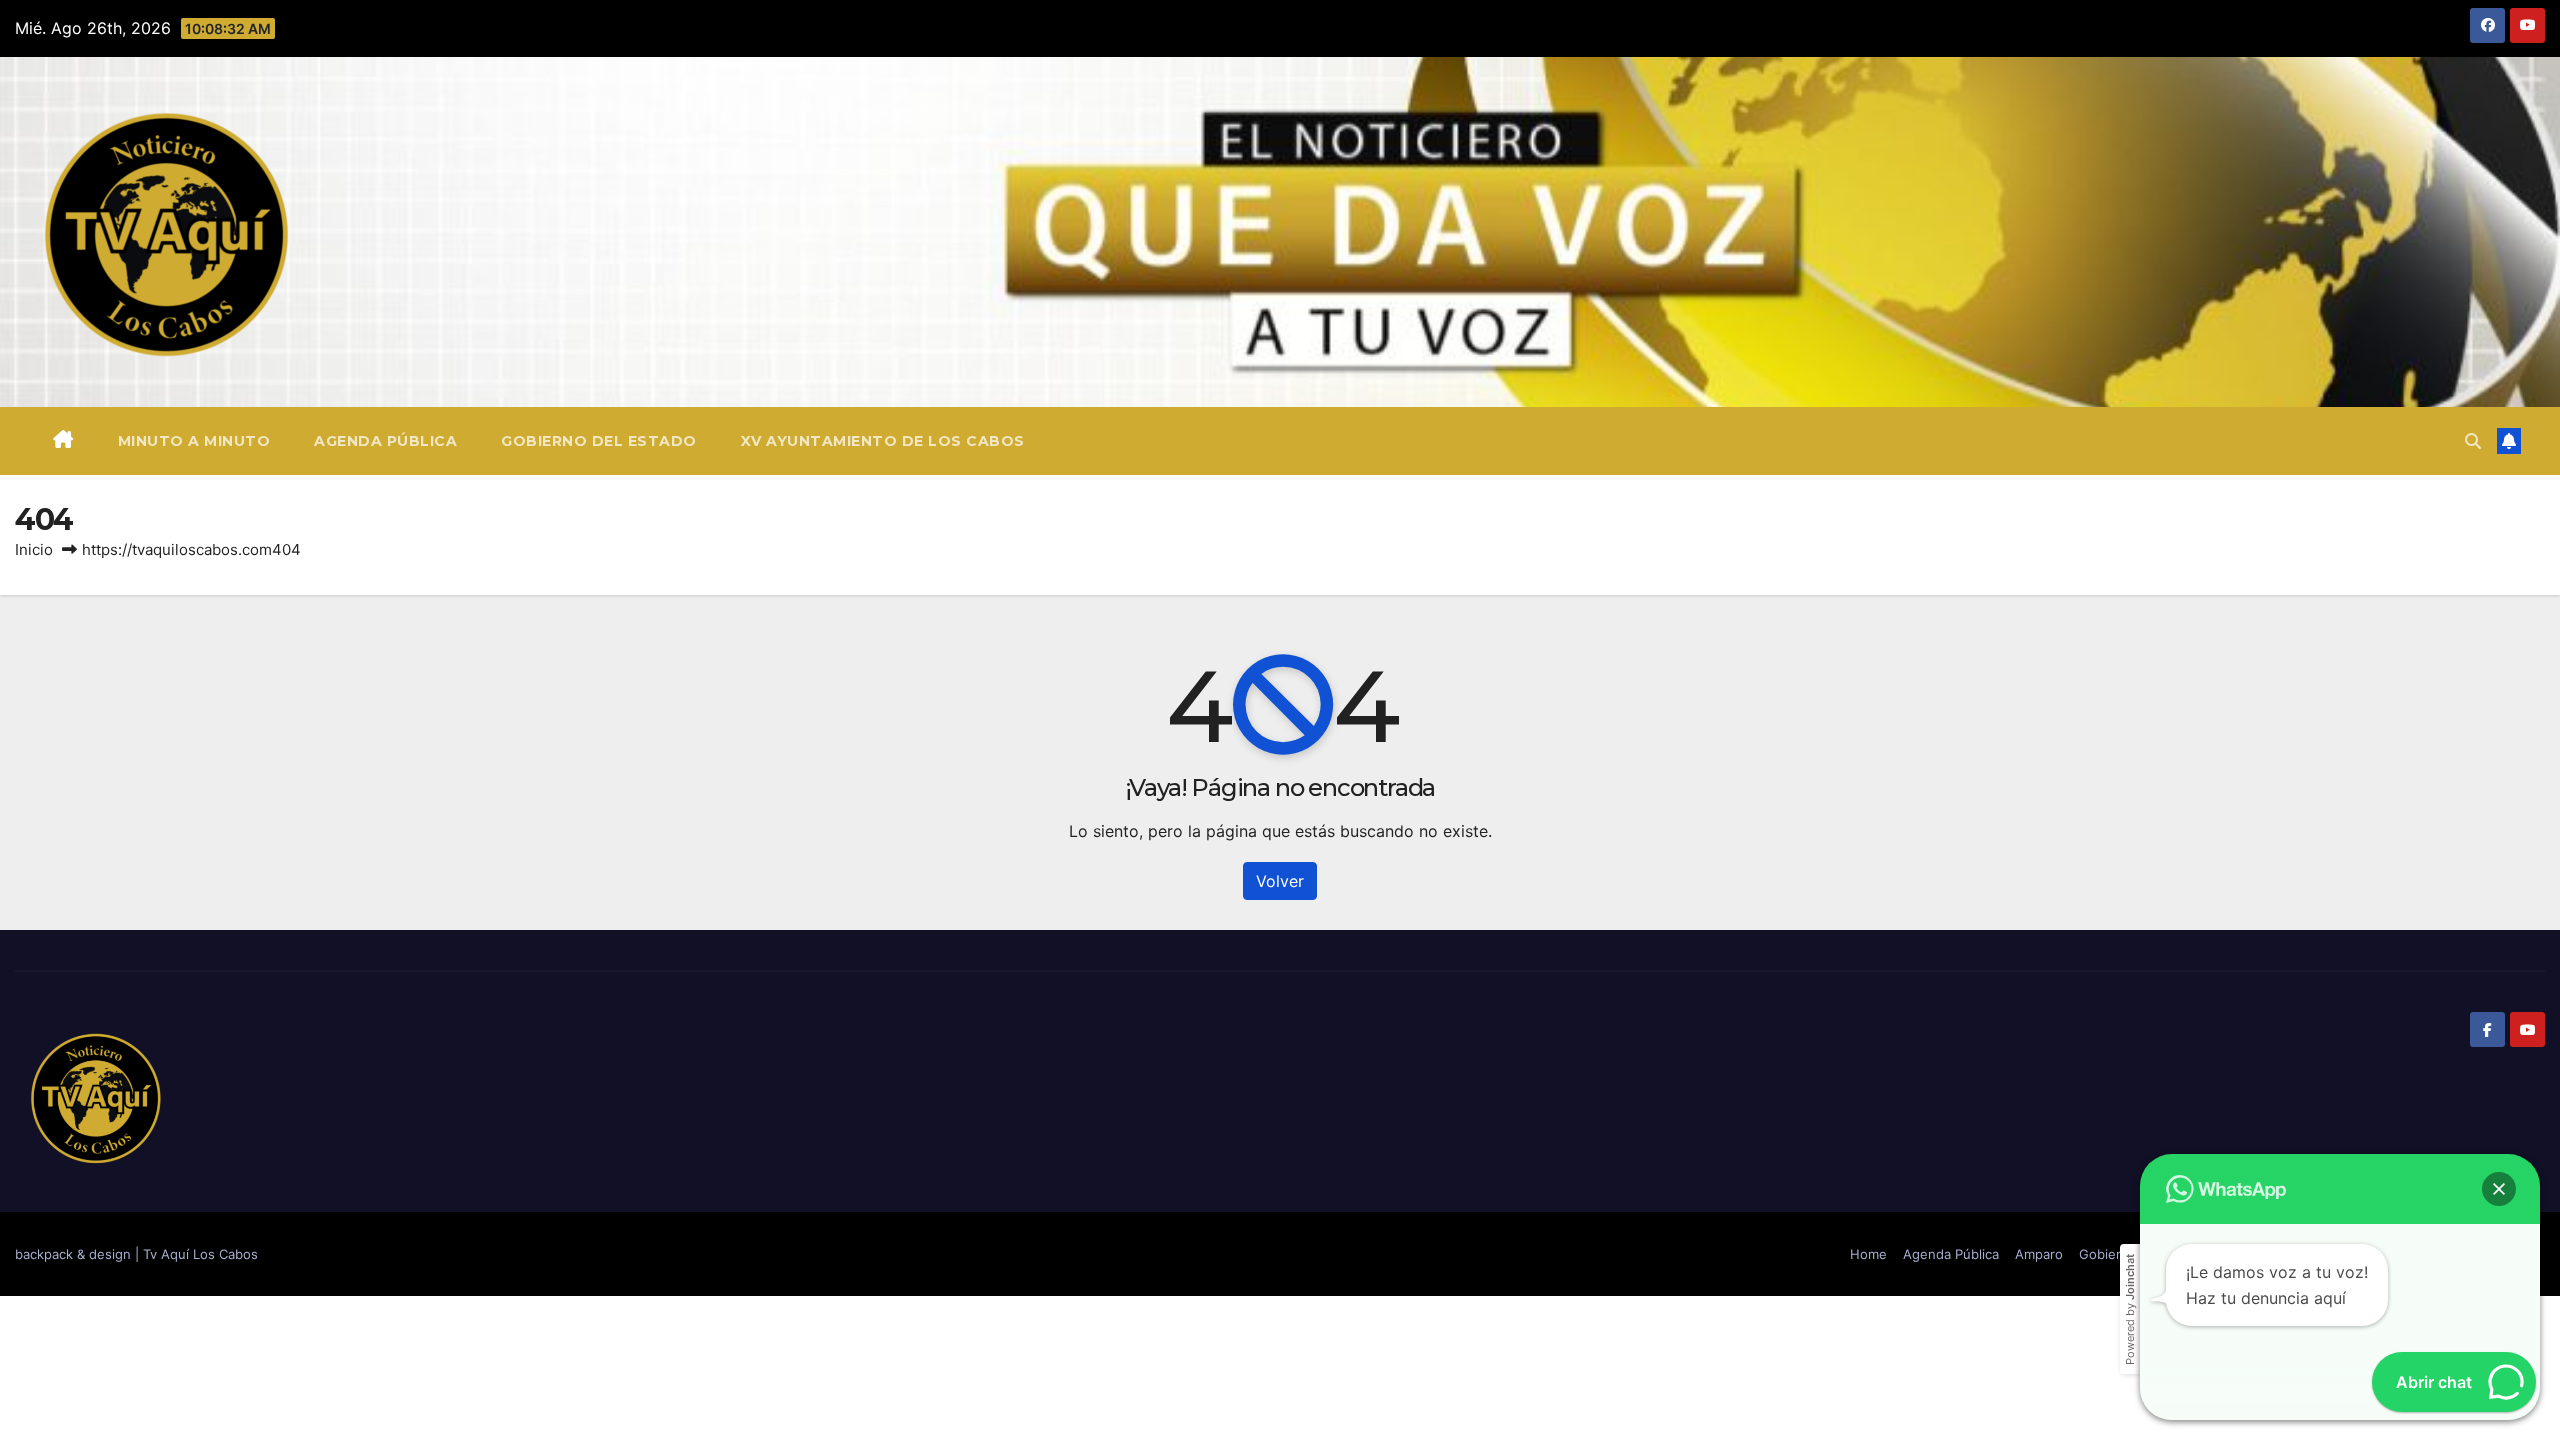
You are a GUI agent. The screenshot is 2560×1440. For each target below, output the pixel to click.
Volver (1280, 881)
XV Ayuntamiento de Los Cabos (883, 441)
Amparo (2039, 1254)
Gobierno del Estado (599, 441)
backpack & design (75, 1254)
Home (1868, 1254)
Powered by (2130, 1309)
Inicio (34, 549)
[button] (2473, 441)
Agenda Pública (385, 441)
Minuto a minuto (194, 441)
